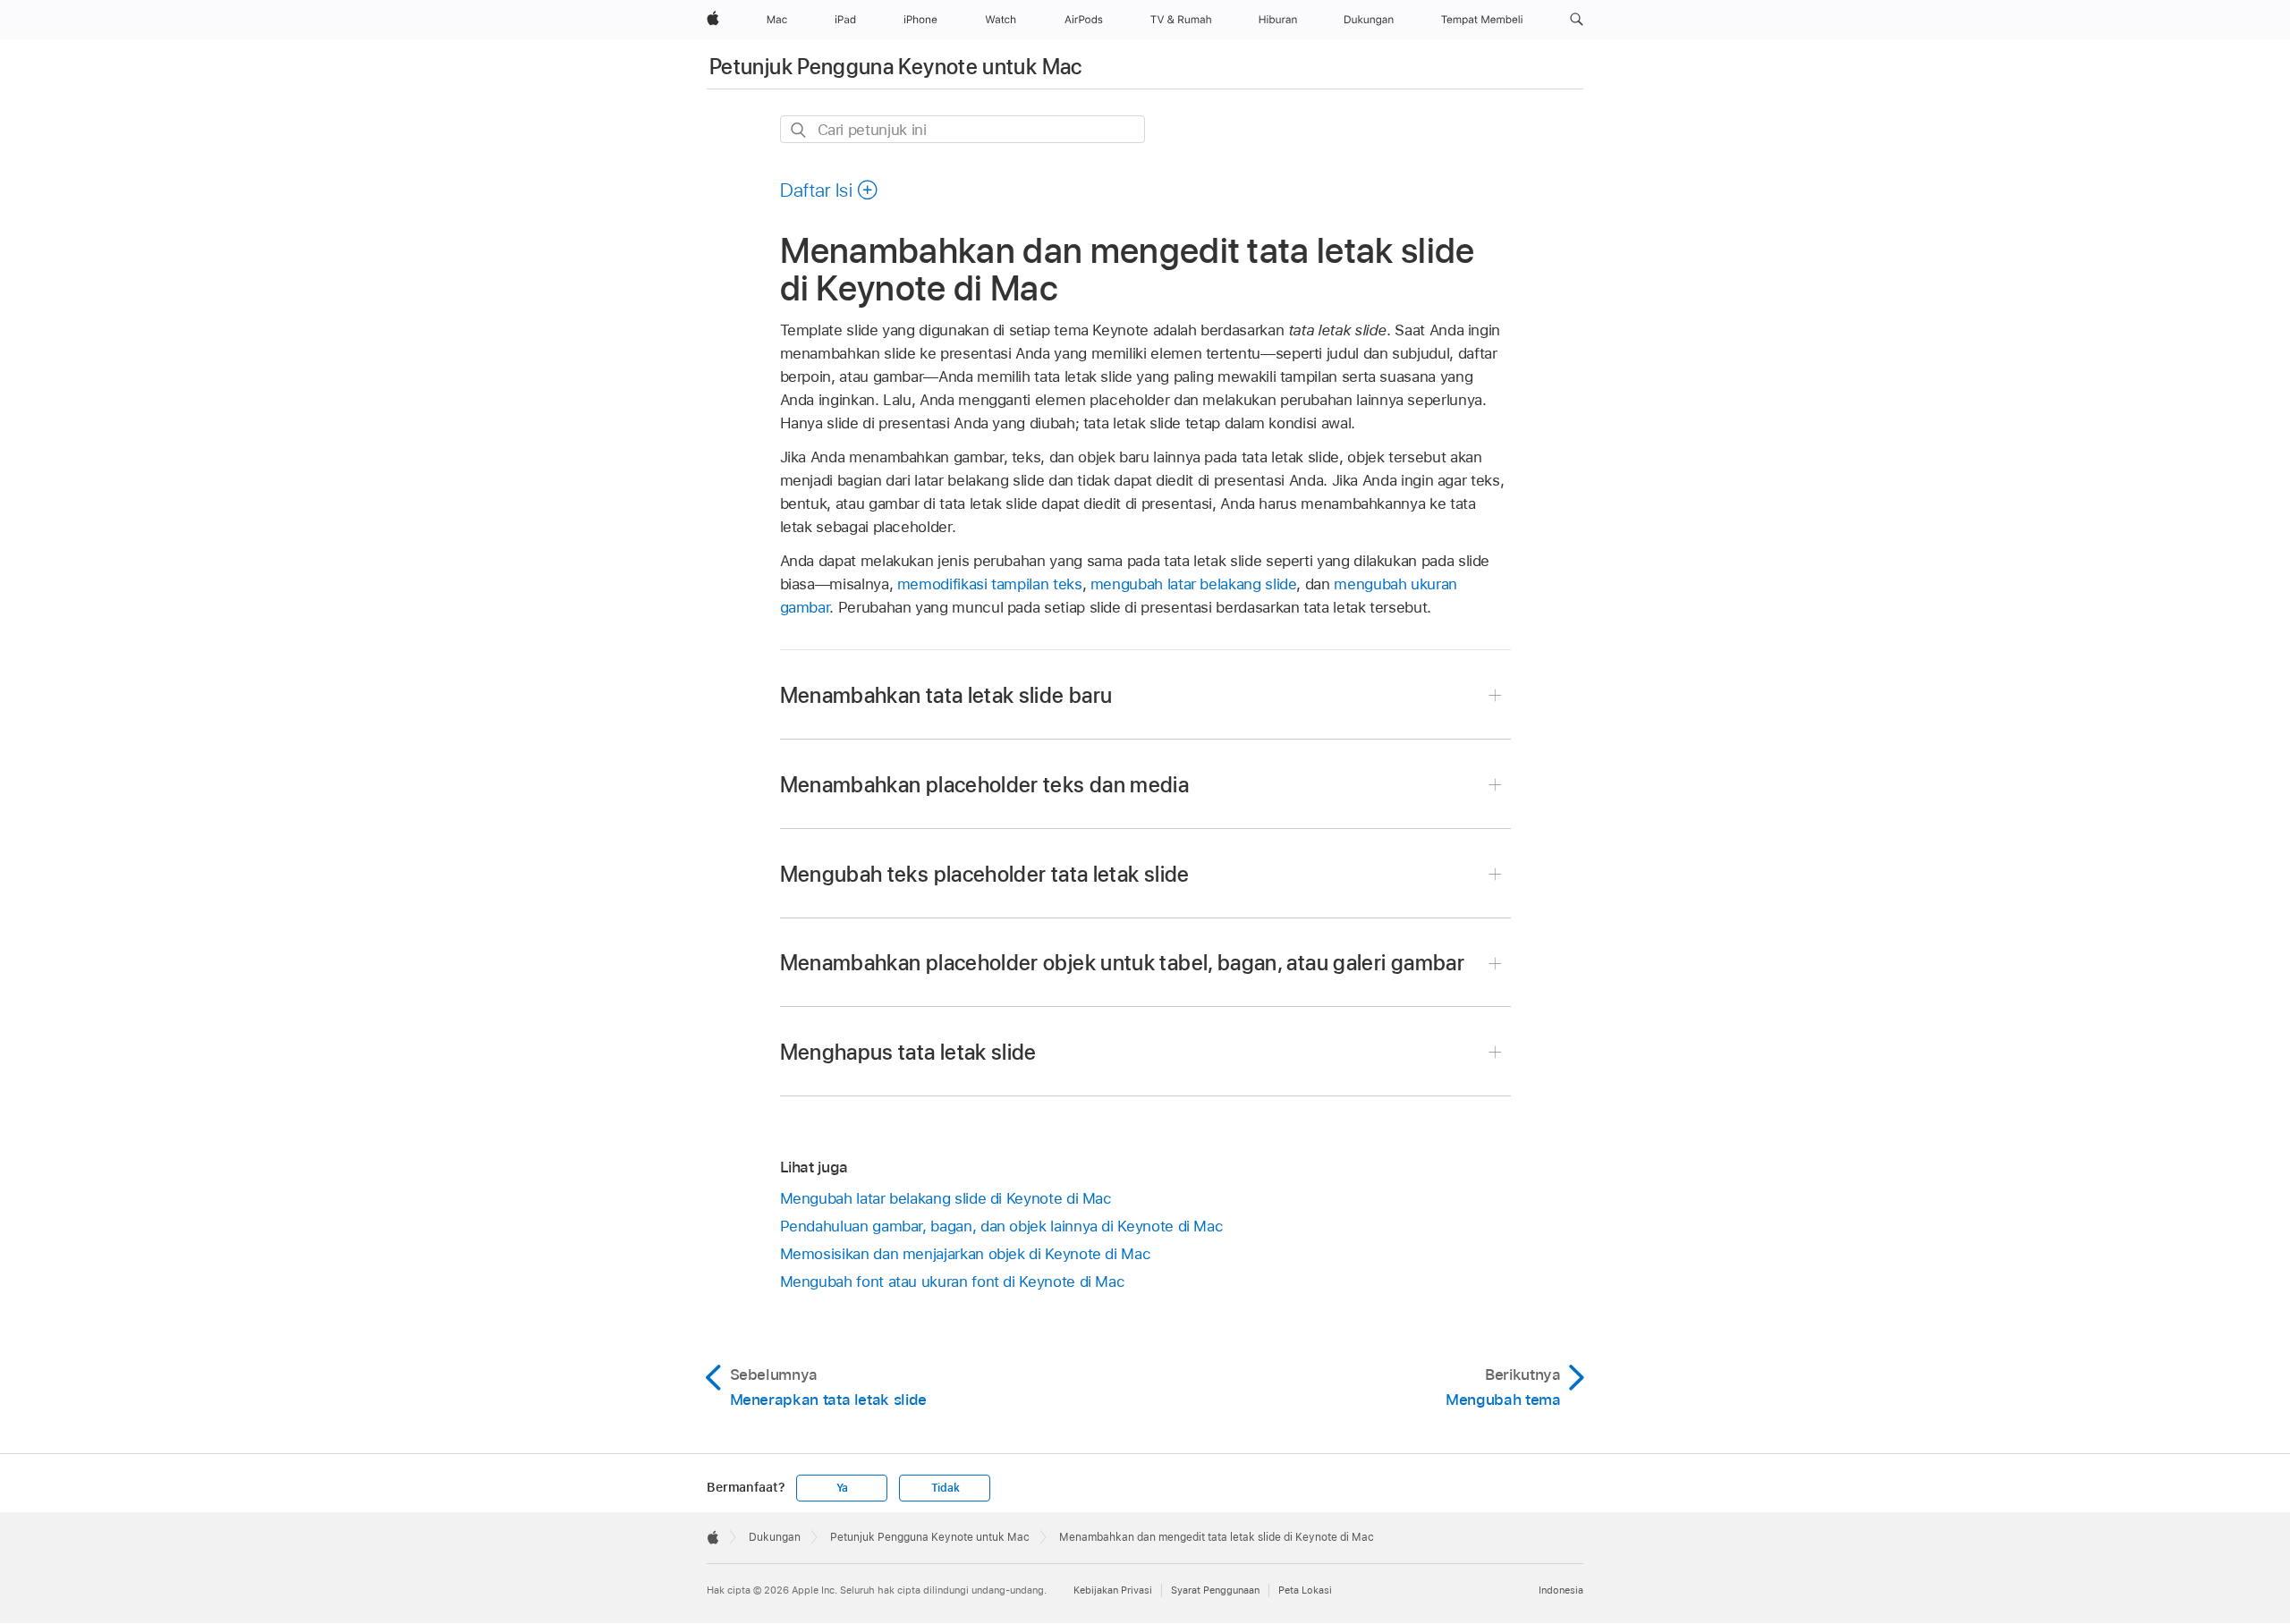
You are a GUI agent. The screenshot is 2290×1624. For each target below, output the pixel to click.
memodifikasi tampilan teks (990, 584)
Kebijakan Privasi (1113, 1590)
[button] (1577, 20)
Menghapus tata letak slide (908, 1052)
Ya (843, 1488)
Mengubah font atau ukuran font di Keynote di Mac (953, 1281)
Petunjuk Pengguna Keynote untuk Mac (896, 67)
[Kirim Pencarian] (799, 130)
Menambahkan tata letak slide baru (946, 695)
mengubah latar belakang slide (1194, 584)
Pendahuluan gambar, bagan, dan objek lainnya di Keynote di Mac (1002, 1226)
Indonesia (1561, 1590)
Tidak (946, 1488)
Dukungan (775, 1537)
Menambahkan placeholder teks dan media (985, 785)
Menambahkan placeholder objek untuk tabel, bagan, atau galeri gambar (1122, 963)
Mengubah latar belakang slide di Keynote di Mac (946, 1198)
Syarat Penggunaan (1215, 1590)
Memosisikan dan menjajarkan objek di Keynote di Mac (966, 1254)
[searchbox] (963, 129)
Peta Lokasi (1305, 1590)
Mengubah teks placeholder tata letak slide (985, 874)
